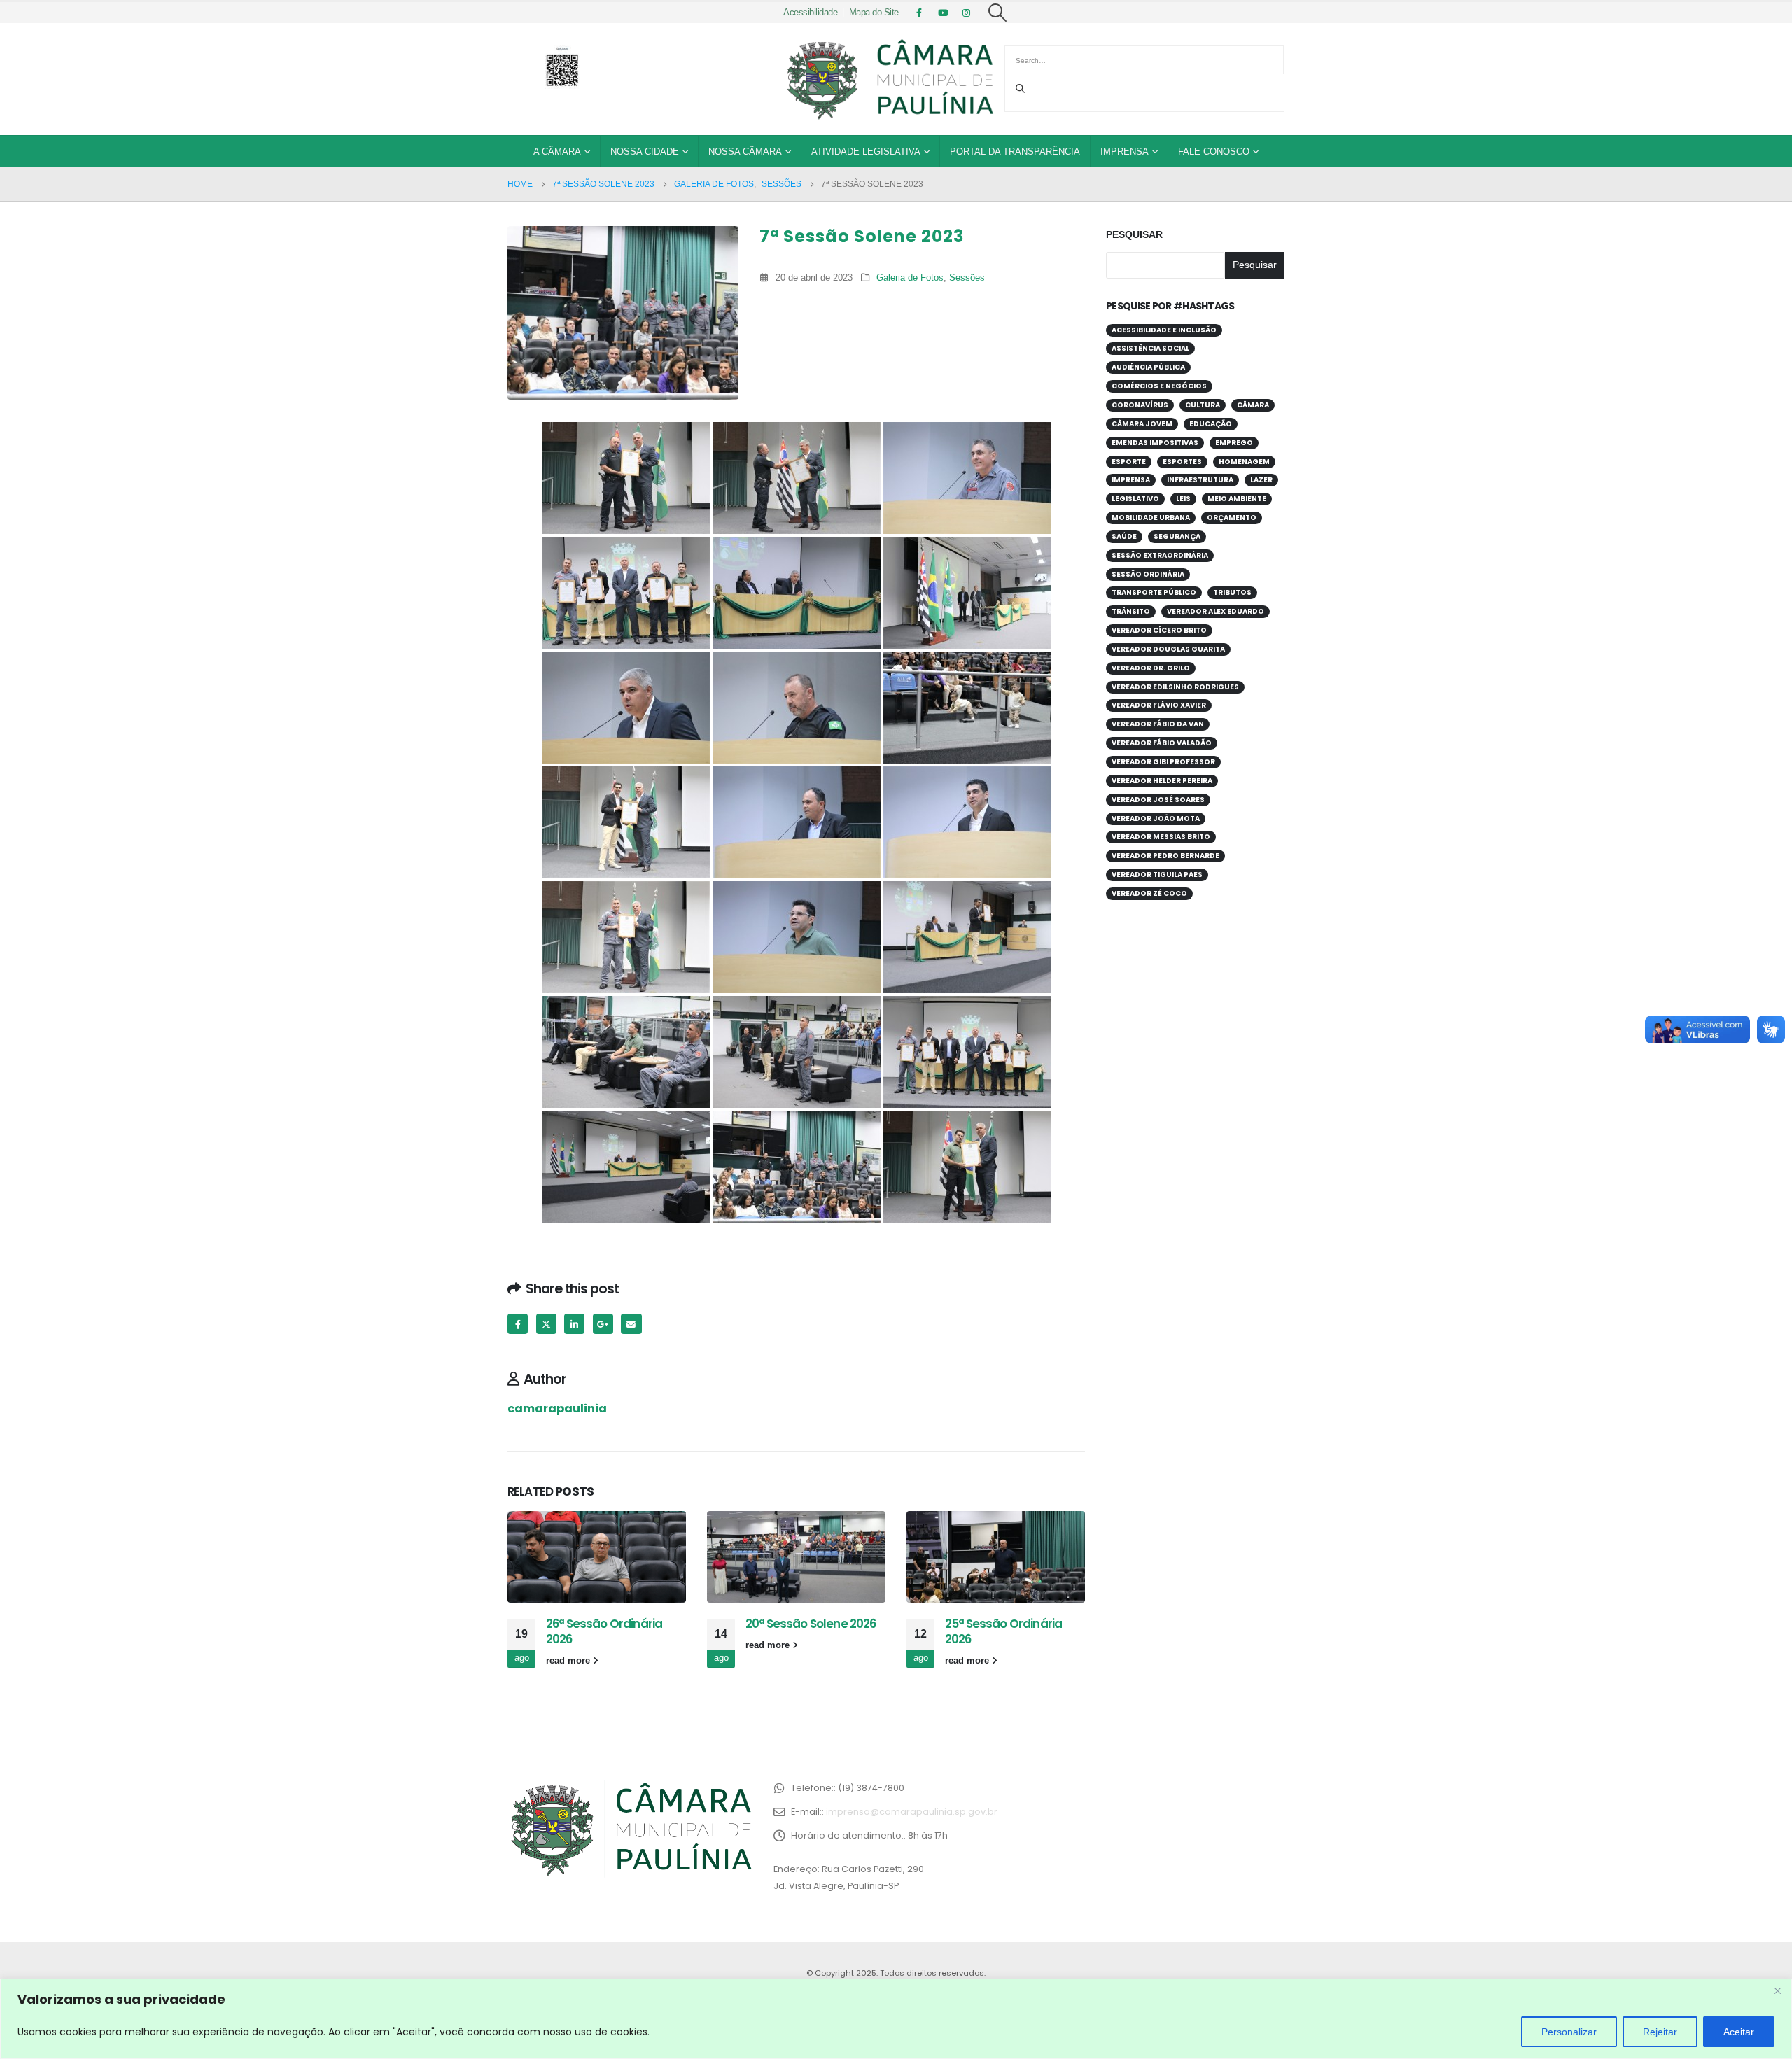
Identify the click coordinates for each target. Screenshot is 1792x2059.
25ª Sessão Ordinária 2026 (1003, 1631)
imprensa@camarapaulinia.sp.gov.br (912, 1812)
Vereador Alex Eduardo (1216, 611)
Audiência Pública (1148, 367)
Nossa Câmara (745, 152)
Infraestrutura (1200, 480)
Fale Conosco (1214, 152)
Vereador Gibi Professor (1163, 762)
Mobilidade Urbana (1151, 518)
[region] (896, 2019)
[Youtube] (943, 13)
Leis (1183, 499)
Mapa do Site (874, 13)
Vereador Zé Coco (1149, 893)
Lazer (1261, 480)
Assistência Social (1150, 348)
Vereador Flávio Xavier (1159, 705)
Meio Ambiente (1237, 499)
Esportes (1182, 462)
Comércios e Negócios (1159, 386)
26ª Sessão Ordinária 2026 (604, 1631)
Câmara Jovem (1142, 424)
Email (631, 1324)
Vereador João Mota (1156, 818)
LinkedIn (574, 1324)
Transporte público (1154, 592)
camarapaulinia (557, 1408)
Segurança (1177, 536)
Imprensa (1125, 152)
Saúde (1124, 536)
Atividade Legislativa (866, 152)
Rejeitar (1660, 2032)
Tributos (1232, 592)
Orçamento (1232, 518)
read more (569, 1661)
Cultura (1203, 405)
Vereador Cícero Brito (1159, 630)
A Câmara (557, 152)
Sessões (967, 278)
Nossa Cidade (645, 152)
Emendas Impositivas (1155, 443)
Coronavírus (1140, 405)
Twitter (546, 1324)
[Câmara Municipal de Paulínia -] (889, 79)
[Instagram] (967, 13)
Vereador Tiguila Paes (1157, 874)
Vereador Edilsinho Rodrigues (1175, 687)
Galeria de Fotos (910, 278)
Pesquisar (1134, 234)
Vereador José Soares (1158, 800)
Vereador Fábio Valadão (1162, 743)
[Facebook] (919, 13)
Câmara (1253, 405)
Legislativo (1135, 499)
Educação (1211, 424)
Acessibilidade (810, 13)
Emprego (1234, 443)
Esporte (1129, 462)
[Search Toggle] (998, 13)
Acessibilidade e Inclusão (1164, 330)
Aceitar (1739, 2032)
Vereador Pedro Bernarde (1165, 856)
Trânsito (1131, 611)
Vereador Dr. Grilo (1151, 668)
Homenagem (1244, 462)
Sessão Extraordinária (1160, 555)
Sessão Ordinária (1148, 574)
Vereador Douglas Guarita (1168, 649)
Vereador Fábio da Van (1158, 724)
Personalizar (1569, 2032)
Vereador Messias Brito (1161, 837)
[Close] (1777, 1990)
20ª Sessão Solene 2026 (811, 1624)
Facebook (518, 1324)
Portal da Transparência (1015, 152)
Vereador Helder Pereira (1162, 781)
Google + (603, 1324)
